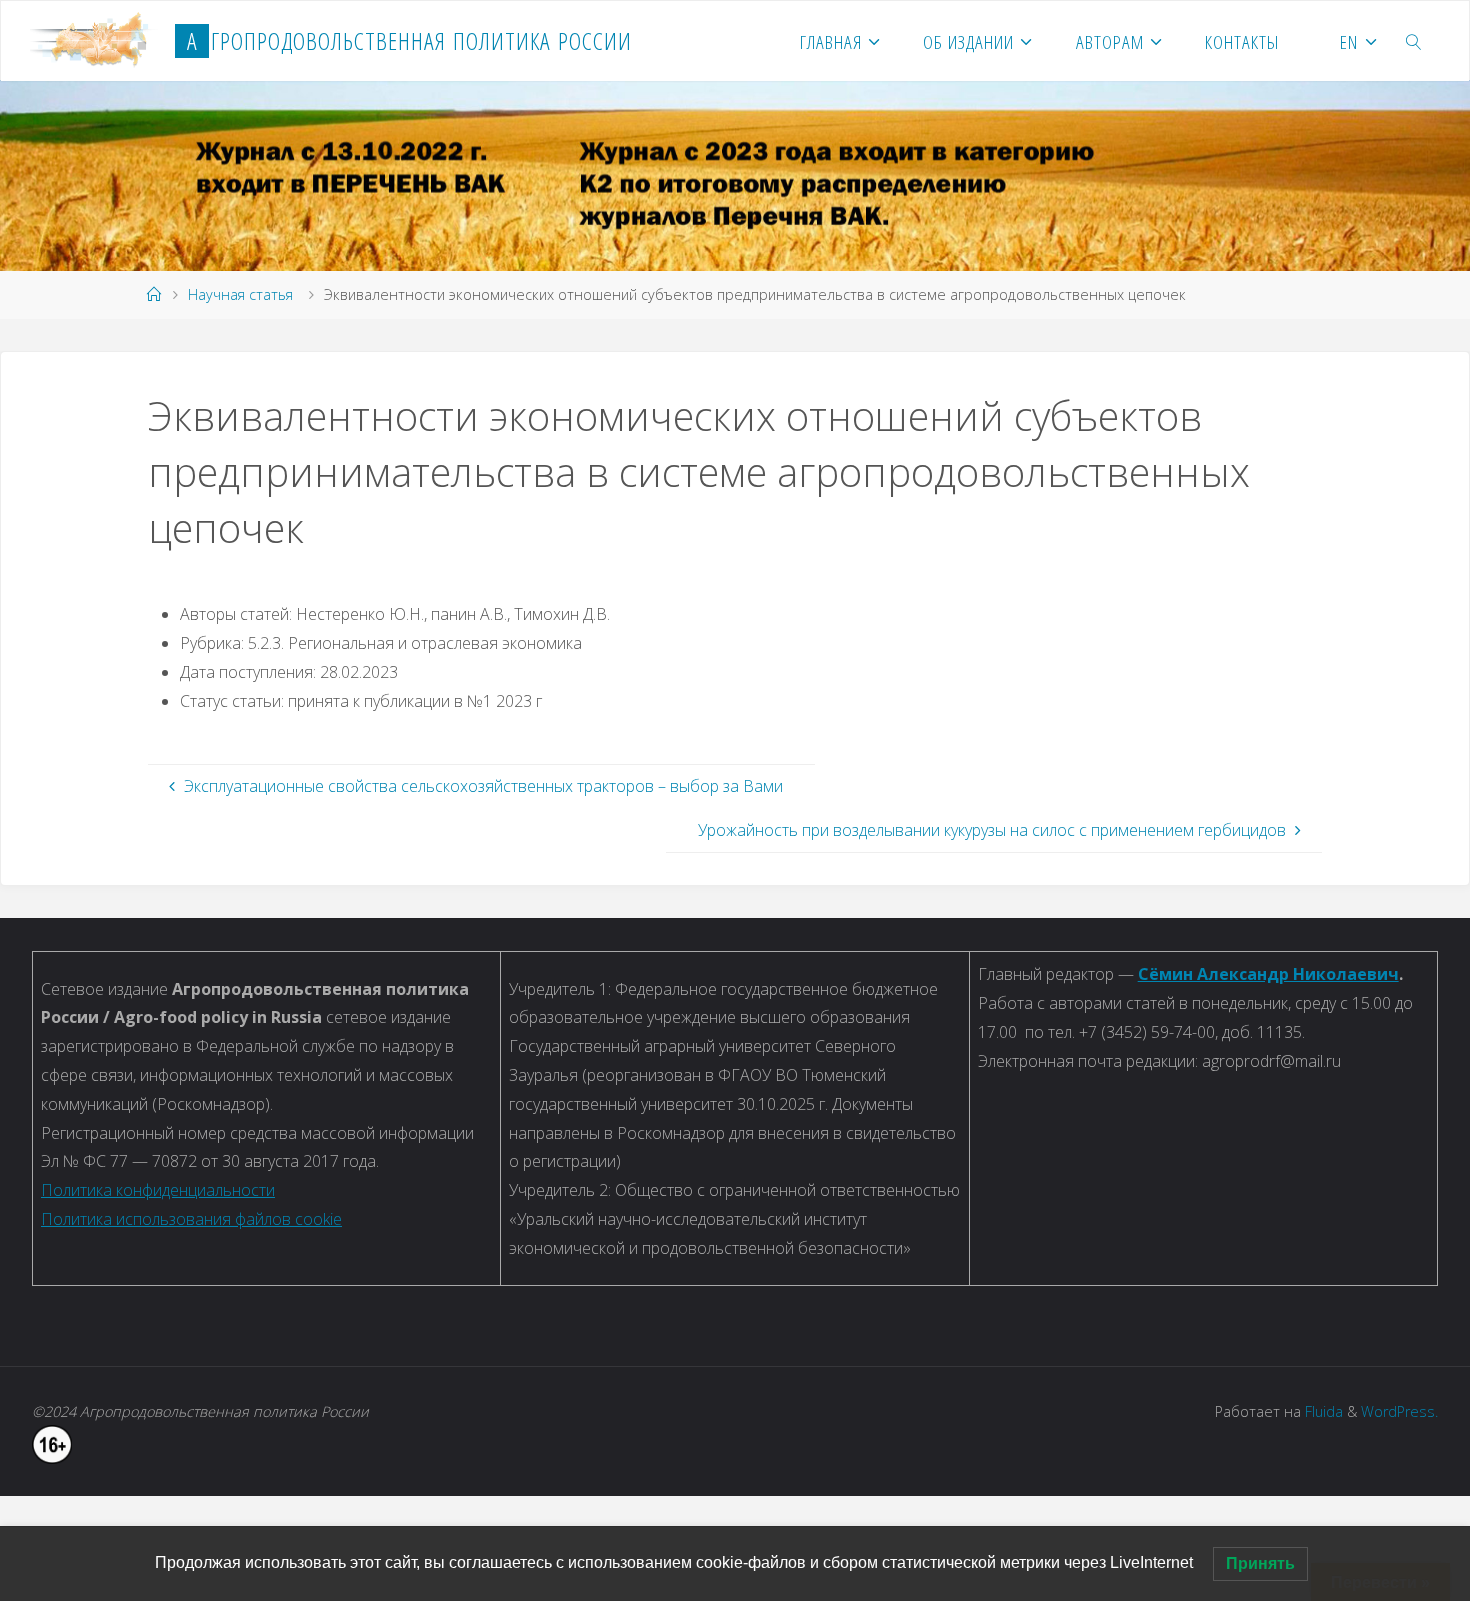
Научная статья (240, 294)
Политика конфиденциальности (158, 1190)
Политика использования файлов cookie (191, 1219)
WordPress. (1399, 1411)
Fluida (1322, 1411)
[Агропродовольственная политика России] (94, 41)
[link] (1414, 41)
